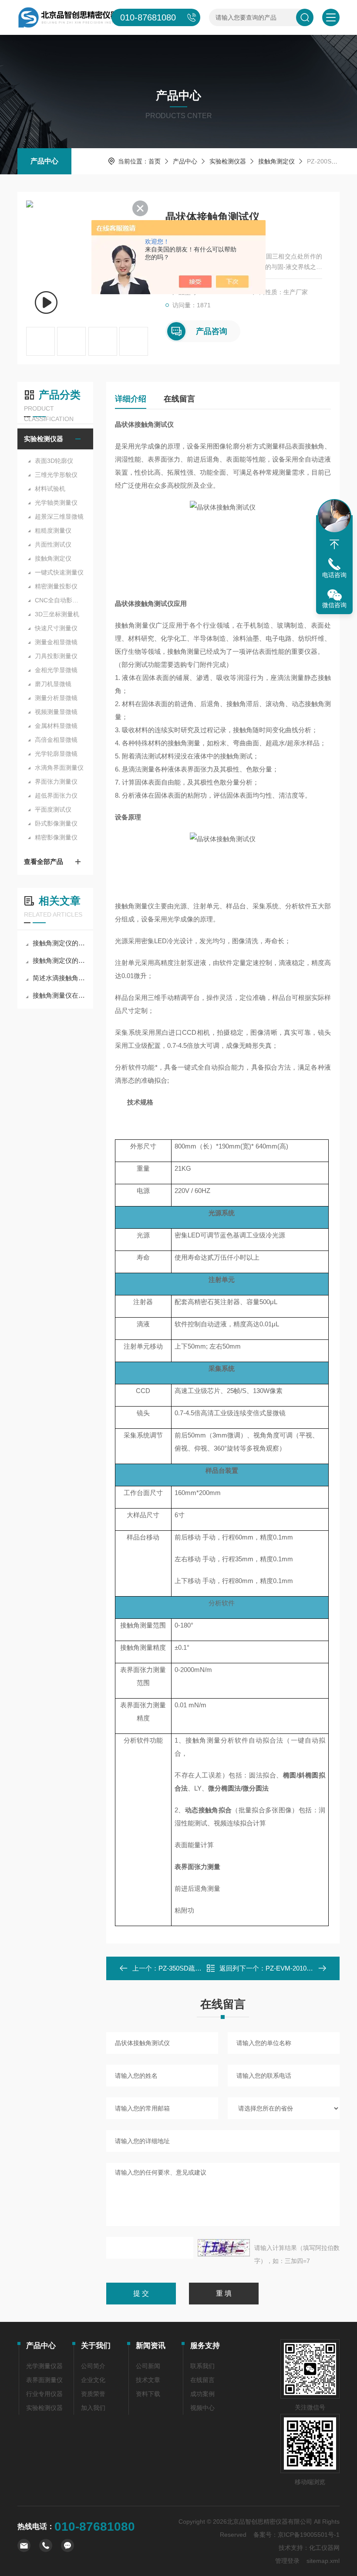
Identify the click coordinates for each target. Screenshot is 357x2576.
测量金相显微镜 (56, 642)
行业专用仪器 (44, 2394)
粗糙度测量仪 (53, 530)
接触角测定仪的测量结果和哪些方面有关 (60, 960)
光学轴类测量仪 (56, 503)
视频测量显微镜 (56, 712)
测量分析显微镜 (56, 698)
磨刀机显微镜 (53, 684)
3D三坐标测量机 (57, 614)
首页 (155, 161)
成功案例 (202, 2394)
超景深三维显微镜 (59, 517)
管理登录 (287, 2561)
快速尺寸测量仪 (56, 628)
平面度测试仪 (53, 809)
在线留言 (179, 399)
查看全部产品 (44, 861)
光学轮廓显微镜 (56, 754)
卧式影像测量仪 (56, 823)
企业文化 (93, 2380)
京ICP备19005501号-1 (309, 2535)
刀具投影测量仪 (56, 656)
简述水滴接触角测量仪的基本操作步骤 (60, 978)
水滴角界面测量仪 (59, 768)
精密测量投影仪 (56, 586)
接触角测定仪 (276, 161)
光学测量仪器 (44, 2366)
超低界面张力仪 (56, 795)
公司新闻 (148, 2366)
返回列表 (229, 1971)
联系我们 (202, 2366)
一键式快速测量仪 (59, 572)
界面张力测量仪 (56, 782)
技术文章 (148, 2380)
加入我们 (93, 2408)
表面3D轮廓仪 (54, 461)
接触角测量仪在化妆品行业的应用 (60, 995)
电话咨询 (334, 575)
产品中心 (44, 161)
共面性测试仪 (53, 544)
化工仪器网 (324, 2548)
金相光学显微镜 (56, 670)
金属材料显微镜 (56, 726)
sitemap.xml (323, 2561)
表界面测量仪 (44, 2380)
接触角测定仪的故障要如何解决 (60, 943)
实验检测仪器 (228, 161)
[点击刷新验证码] (224, 2248)
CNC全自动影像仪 (60, 600)
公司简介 (93, 2366)
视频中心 (202, 2408)
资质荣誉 (93, 2394)
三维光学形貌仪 (56, 475)
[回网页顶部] (334, 544)
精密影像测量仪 (56, 837)
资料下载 (148, 2394)
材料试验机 (50, 489)
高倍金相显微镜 (56, 740)
